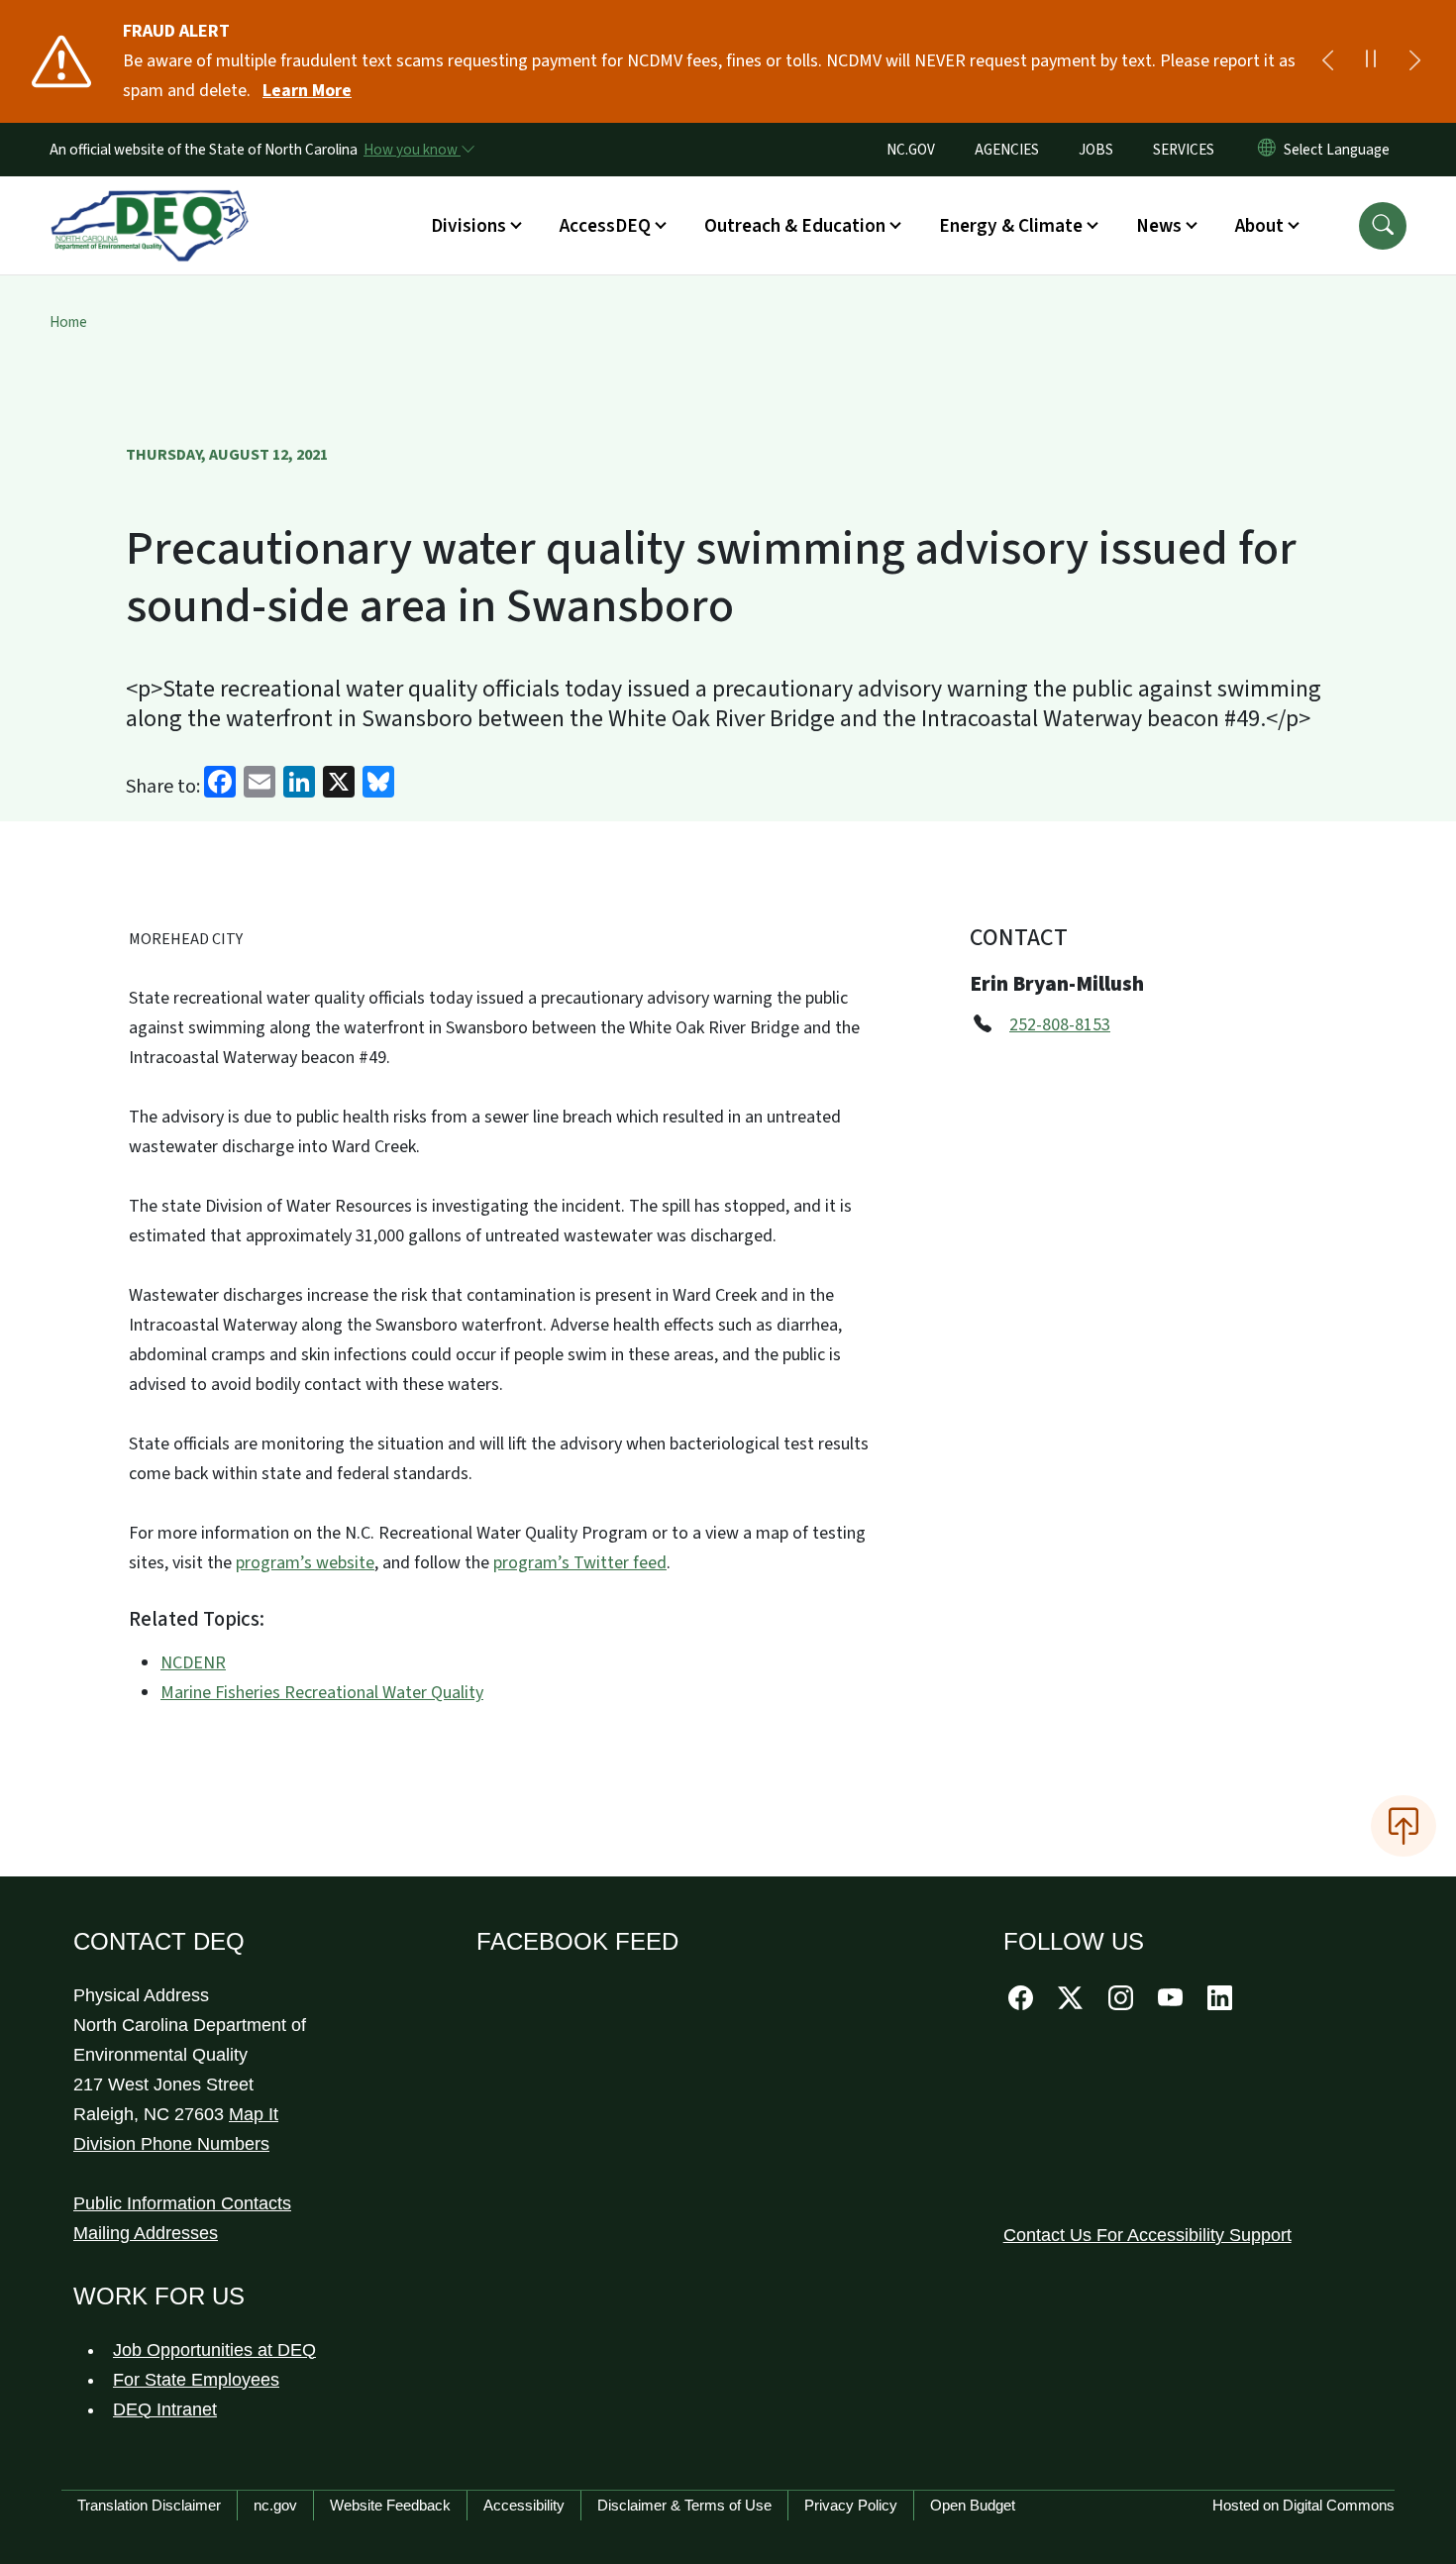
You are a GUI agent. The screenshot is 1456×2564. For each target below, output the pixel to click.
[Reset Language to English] (1267, 150)
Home (68, 322)
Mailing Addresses (146, 2233)
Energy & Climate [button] (1011, 226)
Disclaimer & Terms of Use (684, 2505)
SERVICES (1184, 150)
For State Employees (196, 2380)
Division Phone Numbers (171, 2144)
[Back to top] (1404, 1826)
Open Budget (973, 2505)
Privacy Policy (851, 2505)
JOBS (1096, 150)
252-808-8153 (1060, 1025)
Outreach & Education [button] (795, 226)
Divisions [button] (468, 226)
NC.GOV (911, 150)
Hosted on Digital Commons (1303, 2505)
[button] (1383, 226)
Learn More (307, 91)
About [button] (1259, 226)
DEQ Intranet (165, 2409)
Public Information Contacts (182, 2203)
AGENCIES (1007, 150)
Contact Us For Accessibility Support (1147, 2235)
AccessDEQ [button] (605, 226)
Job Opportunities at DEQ (214, 2350)
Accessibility (524, 2505)
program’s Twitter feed (580, 1563)
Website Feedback (390, 2505)
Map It (254, 2114)
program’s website (305, 1563)
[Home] (150, 203)
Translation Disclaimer (149, 2505)
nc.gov (275, 2505)
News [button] (1159, 226)
